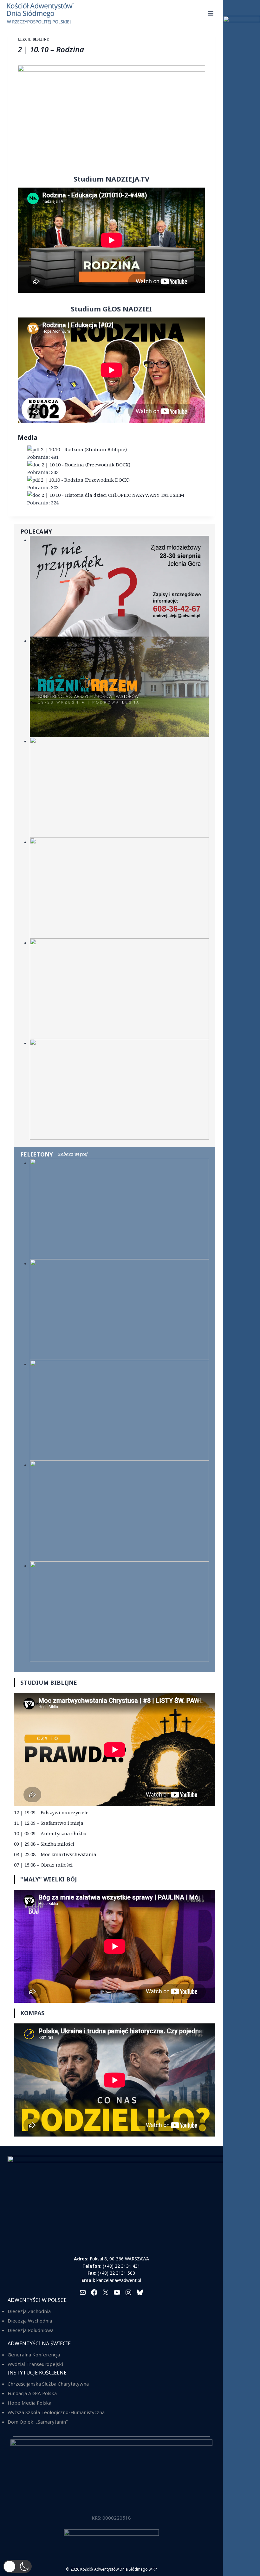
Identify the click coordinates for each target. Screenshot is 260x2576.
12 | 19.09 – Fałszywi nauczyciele (51, 1812)
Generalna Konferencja (34, 2355)
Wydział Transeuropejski (35, 2364)
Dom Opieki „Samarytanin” (38, 2422)
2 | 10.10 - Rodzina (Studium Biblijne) (84, 449)
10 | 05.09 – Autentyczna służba (50, 1833)
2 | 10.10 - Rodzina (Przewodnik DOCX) (86, 465)
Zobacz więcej (73, 1154)
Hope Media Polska (29, 2403)
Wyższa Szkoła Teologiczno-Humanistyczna (56, 2412)
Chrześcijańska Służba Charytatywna (48, 2384)
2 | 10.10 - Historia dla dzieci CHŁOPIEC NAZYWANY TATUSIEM (113, 495)
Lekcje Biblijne (33, 39)
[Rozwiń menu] (211, 13)
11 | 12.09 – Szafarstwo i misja (49, 1823)
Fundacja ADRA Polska (32, 2393)
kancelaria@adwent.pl (119, 2280)
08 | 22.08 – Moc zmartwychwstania (55, 1854)
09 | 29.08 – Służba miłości (44, 1844)
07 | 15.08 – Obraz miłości (43, 1865)
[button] (17, 2566)
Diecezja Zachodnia (29, 2311)
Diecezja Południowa (31, 2330)
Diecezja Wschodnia (30, 2321)
